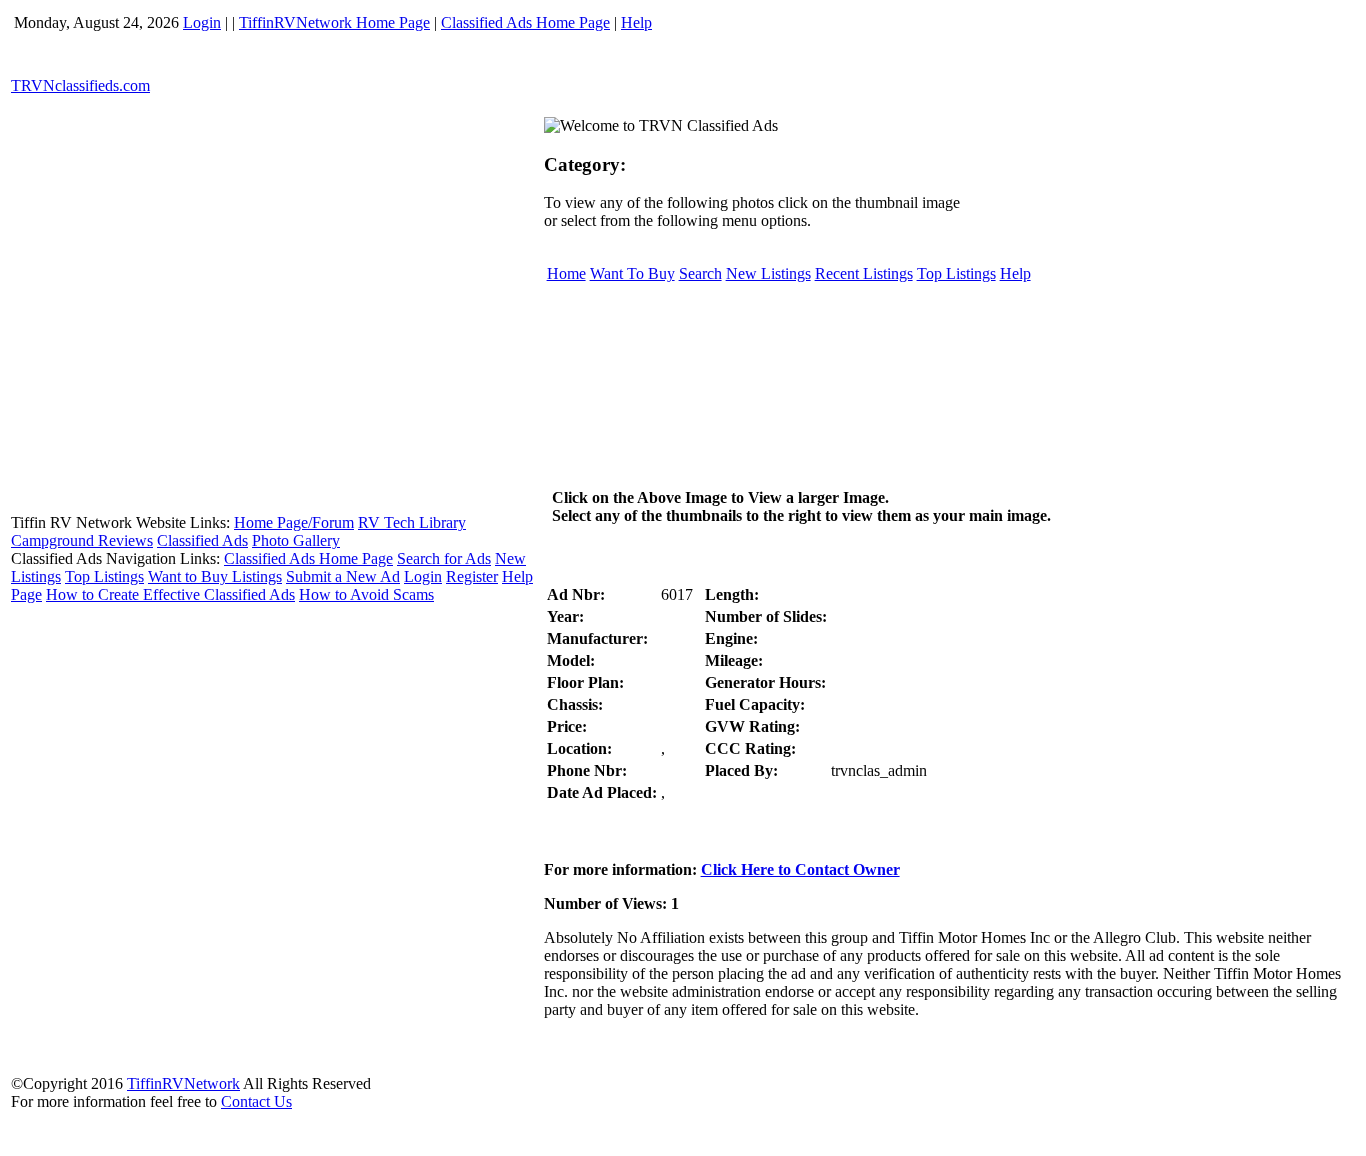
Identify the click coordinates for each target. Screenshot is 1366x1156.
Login (202, 22)
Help (636, 22)
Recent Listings (864, 273)
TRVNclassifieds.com (80, 85)
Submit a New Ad (343, 576)
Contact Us (256, 1101)
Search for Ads (444, 558)
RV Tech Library (412, 522)
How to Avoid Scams (366, 594)
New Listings (768, 273)
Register (472, 576)
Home (566, 273)
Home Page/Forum (294, 522)
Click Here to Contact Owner (800, 869)
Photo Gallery (296, 540)
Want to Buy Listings (215, 576)
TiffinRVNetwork (183, 1083)
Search (700, 273)
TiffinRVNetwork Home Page (334, 22)
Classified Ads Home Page (525, 22)
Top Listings (104, 576)
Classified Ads (202, 540)
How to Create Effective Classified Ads (170, 594)
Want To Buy (632, 273)
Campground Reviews (82, 540)
